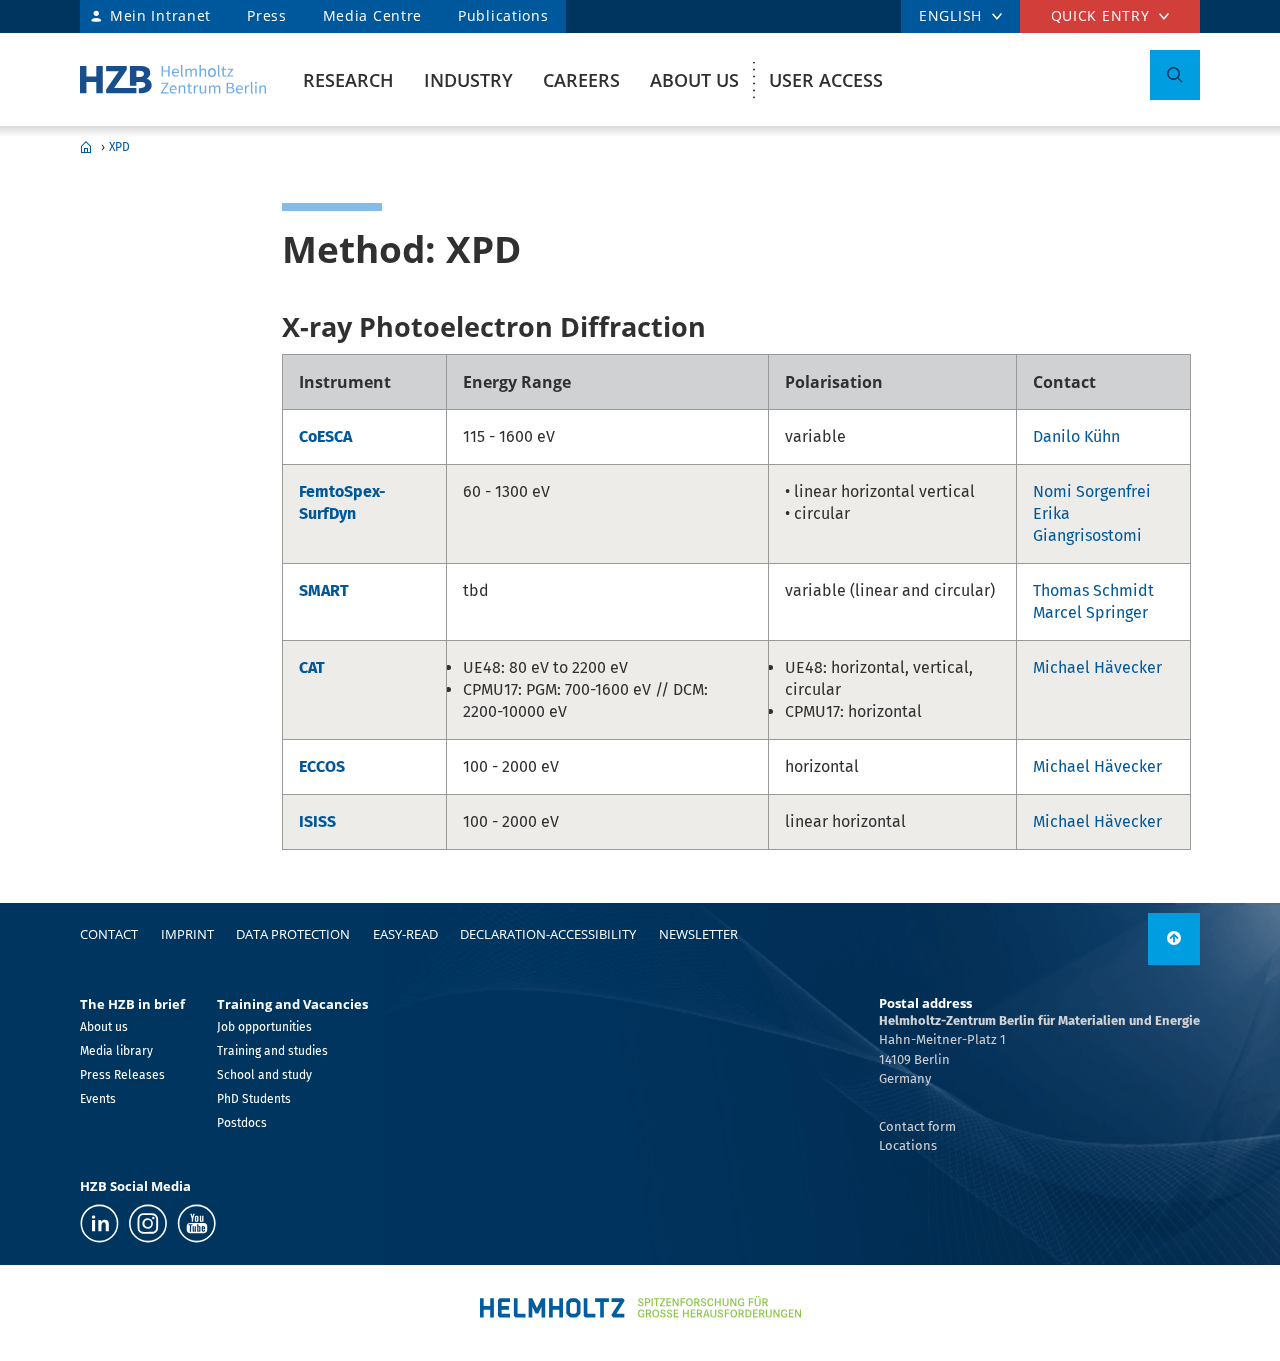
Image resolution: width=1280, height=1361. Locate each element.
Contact (109, 934)
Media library (116, 1051)
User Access (826, 80)
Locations (908, 1145)
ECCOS (322, 766)
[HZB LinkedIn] (99, 1223)
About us (694, 80)
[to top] (1174, 939)
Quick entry (1100, 15)
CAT (312, 667)
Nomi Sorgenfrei (1092, 491)
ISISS (317, 821)
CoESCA (325, 436)
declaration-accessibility (548, 934)
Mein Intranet (160, 15)
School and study (264, 1075)
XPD (119, 147)
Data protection (293, 934)
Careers (581, 80)
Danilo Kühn (1076, 436)
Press (267, 15)
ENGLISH (950, 15)
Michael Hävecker (1097, 667)
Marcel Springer (1090, 612)
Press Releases (122, 1075)
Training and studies (272, 1051)
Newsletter (698, 934)
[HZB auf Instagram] (148, 1223)
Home (86, 147)
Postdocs (242, 1123)
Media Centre (372, 15)
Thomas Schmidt (1093, 590)
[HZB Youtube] (196, 1223)
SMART (324, 590)
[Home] (173, 79)
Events (98, 1099)
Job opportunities (264, 1027)
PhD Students (254, 1099)
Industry (468, 80)
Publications (503, 15)
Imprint (187, 934)
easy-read (405, 934)
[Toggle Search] (1175, 75)
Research (348, 80)
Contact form (917, 1126)
